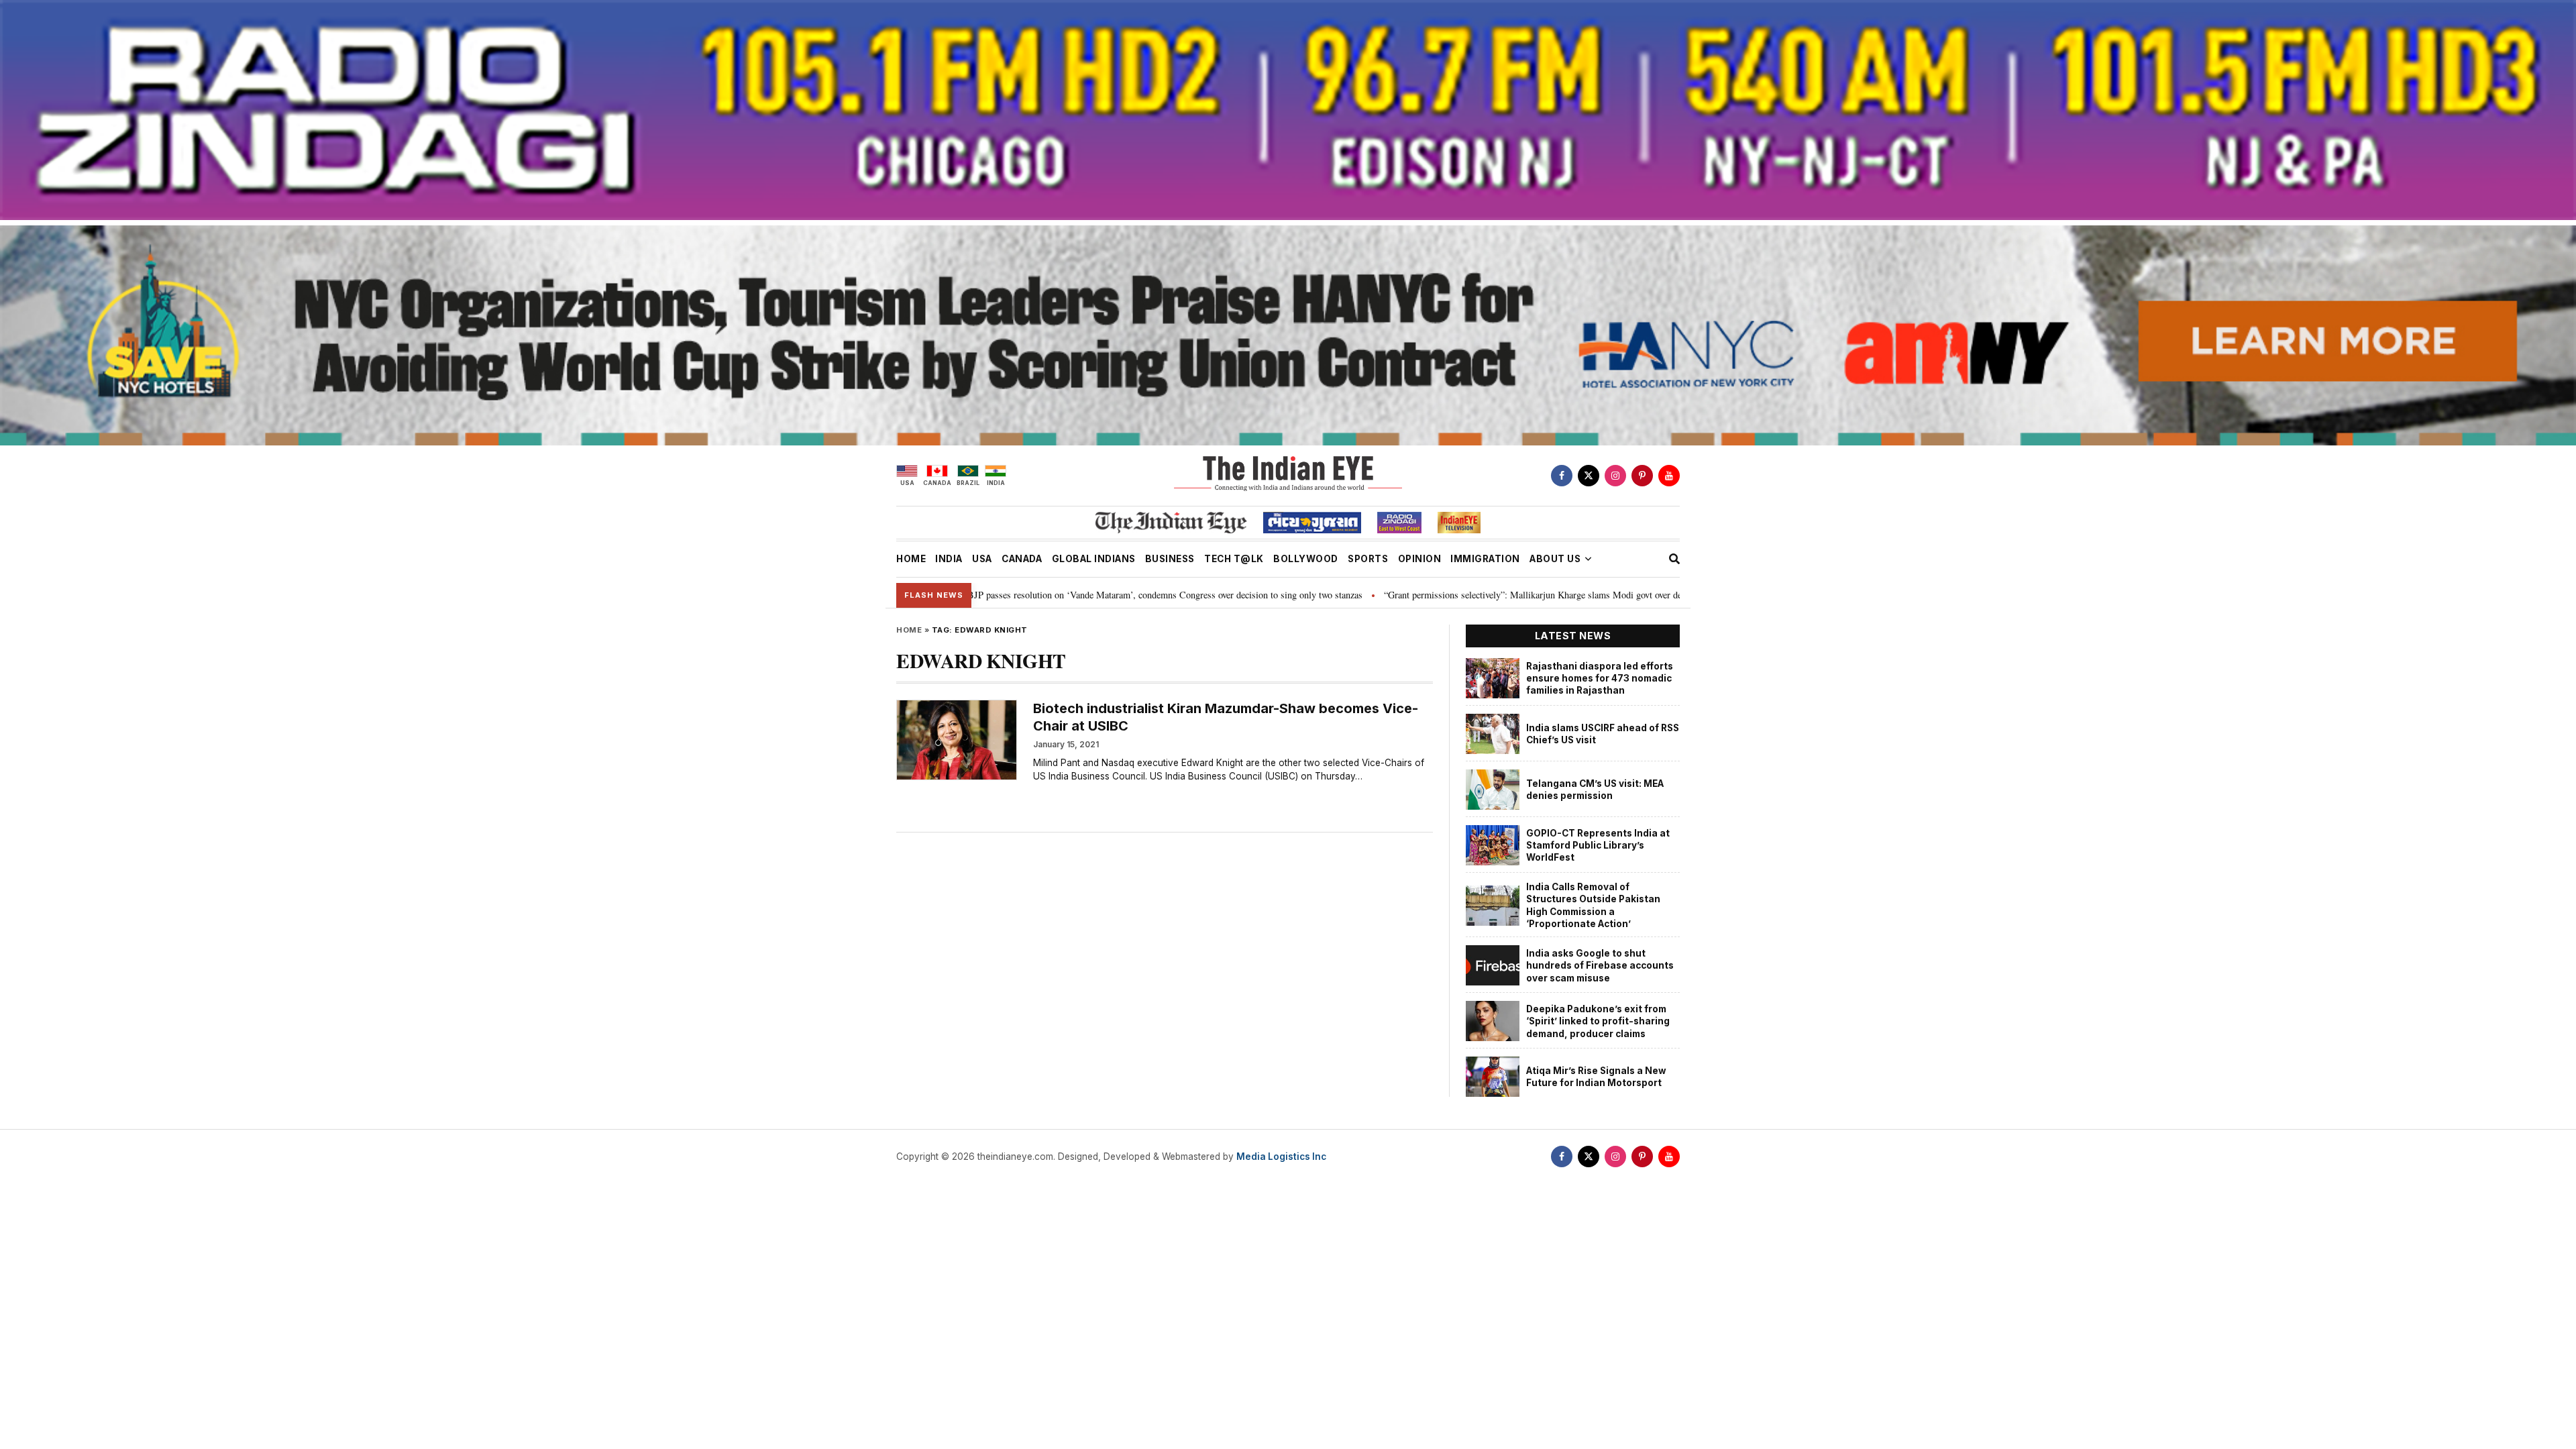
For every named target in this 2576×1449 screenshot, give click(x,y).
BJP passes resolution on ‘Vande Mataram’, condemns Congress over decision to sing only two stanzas (1017, 595)
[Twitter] (1589, 476)
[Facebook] (1562, 476)
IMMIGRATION (1485, 559)
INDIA (949, 559)
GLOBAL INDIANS (1094, 559)
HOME (911, 559)
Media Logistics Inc (1281, 1157)
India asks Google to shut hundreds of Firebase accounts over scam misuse (1600, 966)
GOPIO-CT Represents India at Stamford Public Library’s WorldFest (1598, 846)
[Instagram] (1615, 476)
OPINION (1420, 559)
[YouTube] (1669, 476)
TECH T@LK (1234, 559)
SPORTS (1368, 559)
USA (982, 559)
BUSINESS (1170, 559)
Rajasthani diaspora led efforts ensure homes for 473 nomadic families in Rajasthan (1600, 679)
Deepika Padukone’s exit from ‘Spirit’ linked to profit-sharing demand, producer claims (1598, 1021)
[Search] (1674, 559)
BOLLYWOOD (1306, 559)
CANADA (1022, 559)
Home (909, 630)
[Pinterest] (1642, 476)
